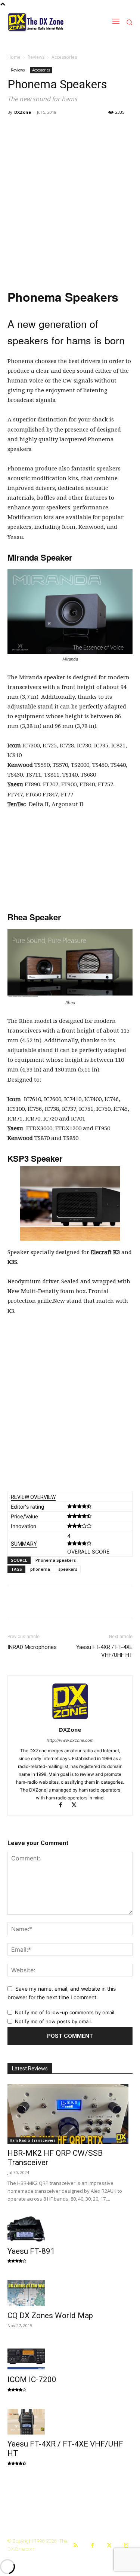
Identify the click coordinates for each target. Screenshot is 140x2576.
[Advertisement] (70, 207)
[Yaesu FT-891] (70, 2229)
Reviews (36, 57)
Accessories (64, 57)
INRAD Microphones (32, 1647)
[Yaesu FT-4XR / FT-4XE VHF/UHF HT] (70, 2422)
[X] (77, 1806)
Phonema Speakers (56, 1560)
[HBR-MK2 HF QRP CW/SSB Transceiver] (70, 2114)
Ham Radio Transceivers (33, 2140)
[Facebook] (64, 1806)
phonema (40, 1569)
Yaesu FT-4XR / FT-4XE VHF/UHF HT (104, 1651)
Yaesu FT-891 (31, 2251)
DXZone (23, 112)
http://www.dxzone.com (70, 1740)
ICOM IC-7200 (32, 2380)
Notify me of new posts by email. (54, 2021)
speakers (68, 1569)
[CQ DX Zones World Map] (70, 2293)
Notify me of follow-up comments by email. (65, 2012)
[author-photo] (70, 1719)
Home (14, 57)
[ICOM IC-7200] (70, 2358)
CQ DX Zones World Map (50, 2316)
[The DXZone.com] (45, 22)
